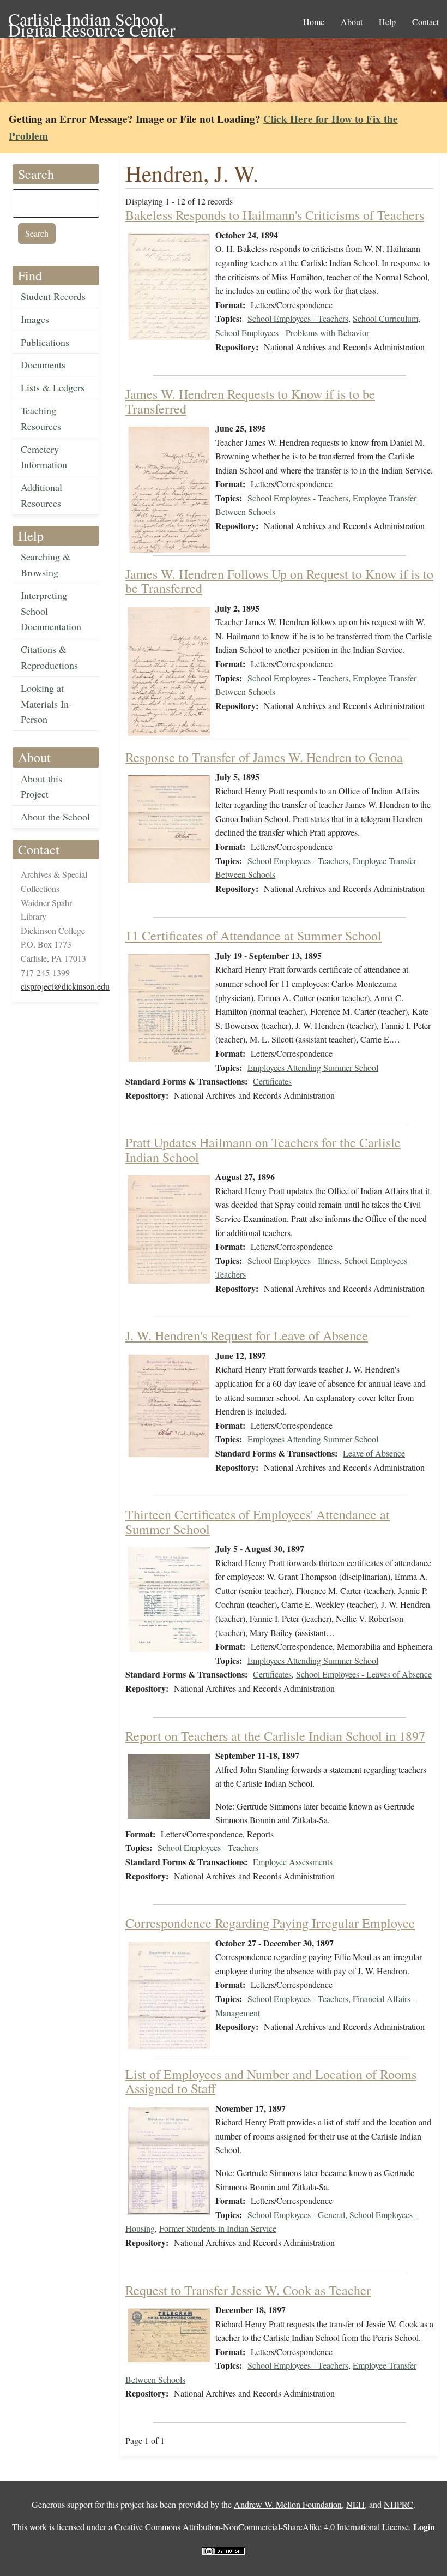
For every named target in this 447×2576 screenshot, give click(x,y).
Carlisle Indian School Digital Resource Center (92, 20)
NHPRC (398, 2504)
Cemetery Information (44, 457)
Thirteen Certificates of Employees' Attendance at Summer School (258, 1521)
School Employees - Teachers (298, 318)
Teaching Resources (41, 418)
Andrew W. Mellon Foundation (288, 2504)
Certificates (272, 1081)
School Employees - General (296, 2215)
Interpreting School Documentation (51, 611)
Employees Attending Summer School (313, 1067)
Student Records (53, 296)
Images (35, 319)
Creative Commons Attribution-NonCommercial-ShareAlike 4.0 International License (262, 2527)
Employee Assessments (293, 1862)
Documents (43, 364)
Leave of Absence (374, 1453)
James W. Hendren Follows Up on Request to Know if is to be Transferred (279, 581)
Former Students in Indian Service (218, 2228)
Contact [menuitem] (425, 22)
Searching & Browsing (46, 564)
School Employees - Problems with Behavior (292, 333)
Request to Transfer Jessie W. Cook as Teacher (248, 2290)
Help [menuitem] (387, 22)
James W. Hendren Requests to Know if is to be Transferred (250, 401)
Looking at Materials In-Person (46, 704)
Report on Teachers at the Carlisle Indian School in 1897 (275, 1736)
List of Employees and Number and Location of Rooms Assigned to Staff (271, 2081)
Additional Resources (41, 495)
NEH (355, 2504)
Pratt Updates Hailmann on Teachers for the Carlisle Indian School (263, 1149)
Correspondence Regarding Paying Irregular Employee (270, 1923)
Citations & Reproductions (49, 657)
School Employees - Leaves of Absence (364, 1674)
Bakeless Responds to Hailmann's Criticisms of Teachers (275, 215)
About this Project (41, 786)
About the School (55, 817)
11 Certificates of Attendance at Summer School (253, 936)
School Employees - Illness (294, 1260)
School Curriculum (385, 318)
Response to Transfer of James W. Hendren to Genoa (264, 757)
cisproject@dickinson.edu (65, 986)
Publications (45, 342)
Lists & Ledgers (53, 387)
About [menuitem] (352, 22)
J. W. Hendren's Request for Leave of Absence (247, 1335)
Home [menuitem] (314, 22)
